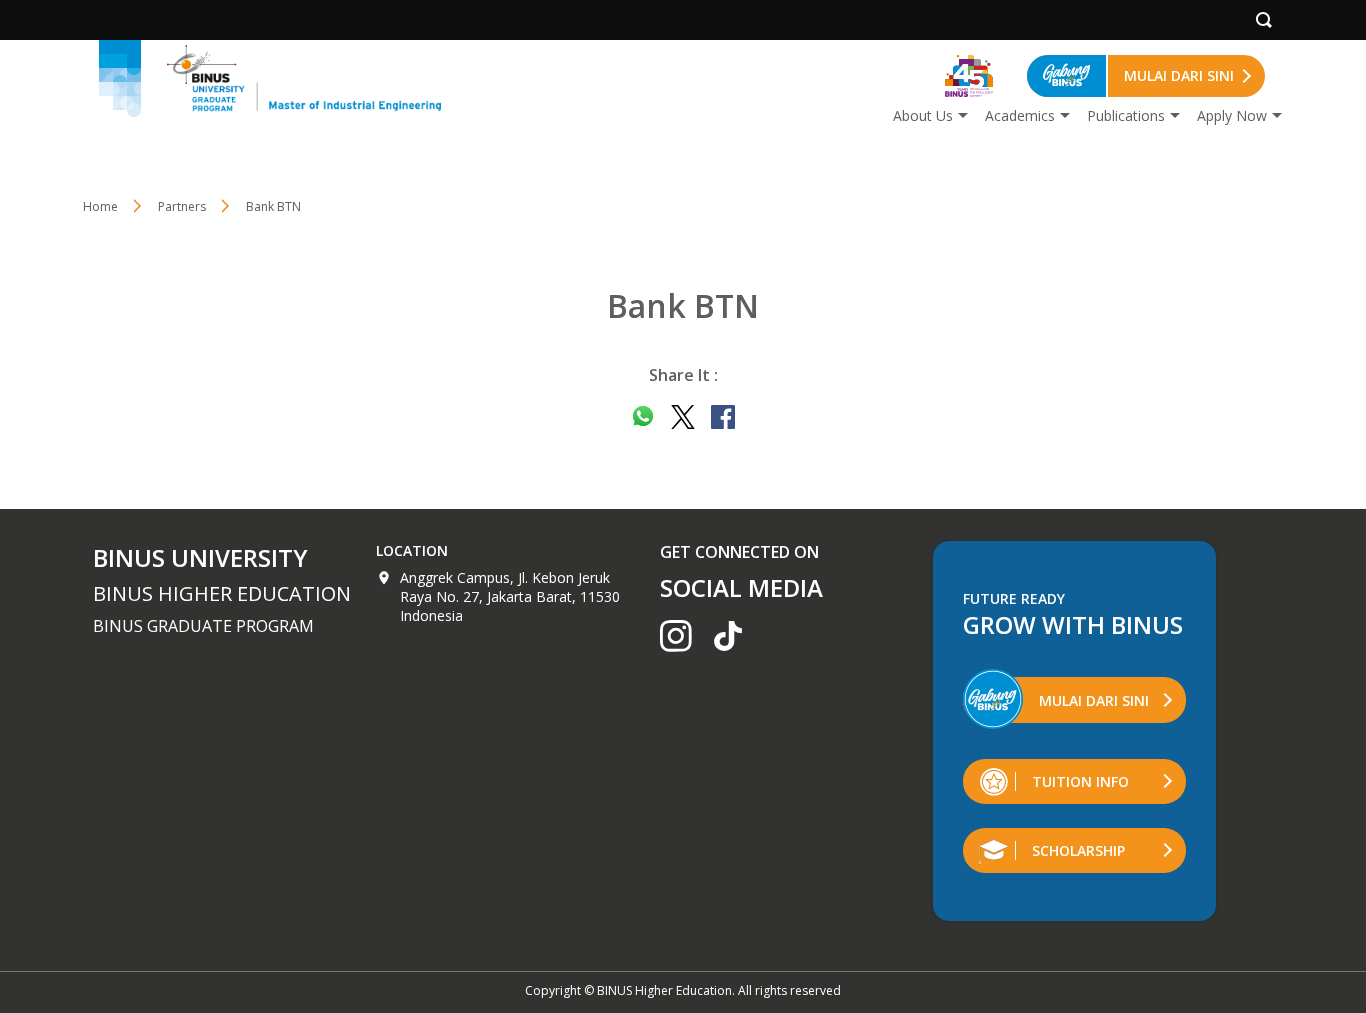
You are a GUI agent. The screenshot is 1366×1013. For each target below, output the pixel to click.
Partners (182, 206)
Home (100, 206)
